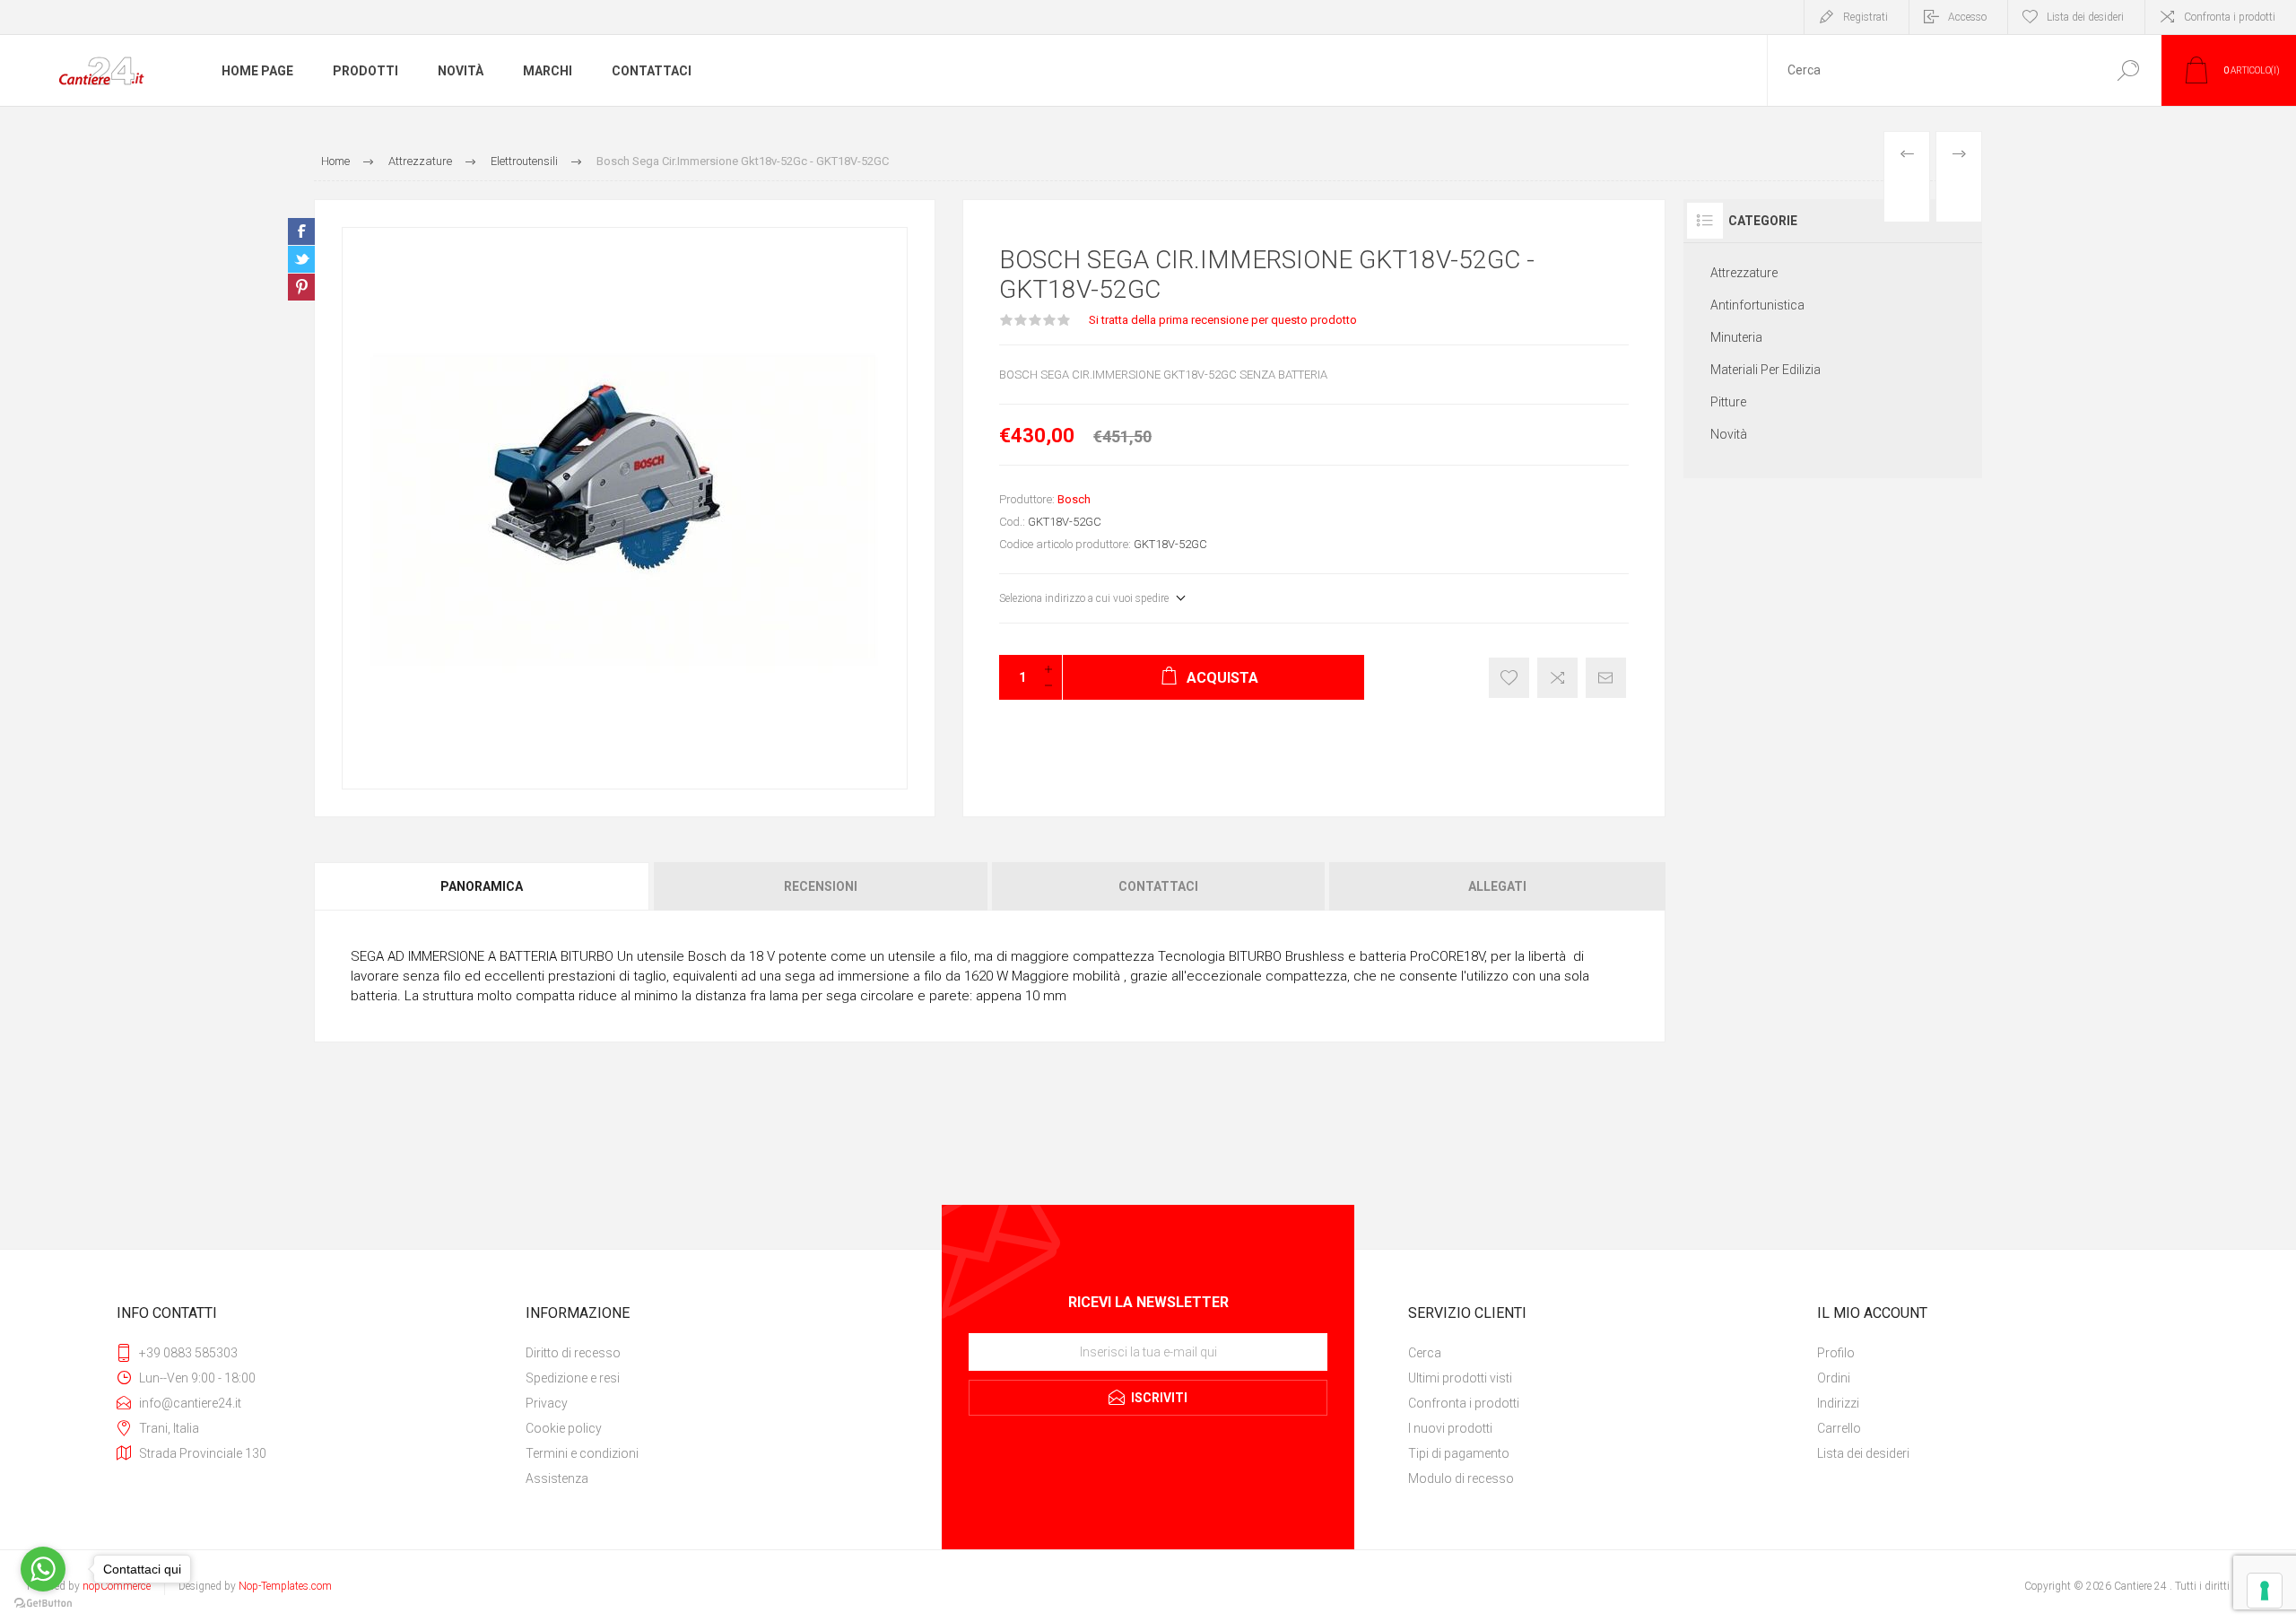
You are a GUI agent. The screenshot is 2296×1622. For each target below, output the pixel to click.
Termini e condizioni (582, 1453)
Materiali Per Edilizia (1765, 370)
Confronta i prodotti (2230, 17)
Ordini (1834, 1378)
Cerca (2128, 70)
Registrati (1865, 17)
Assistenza (557, 1478)
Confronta (1557, 678)
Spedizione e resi (573, 1378)
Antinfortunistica (1757, 305)
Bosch (1074, 499)
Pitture (1728, 402)
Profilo (1836, 1353)
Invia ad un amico (1606, 678)
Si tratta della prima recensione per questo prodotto (1223, 320)
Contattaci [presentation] (1158, 886)
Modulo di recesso (1461, 1478)
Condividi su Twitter (301, 259)
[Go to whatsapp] (43, 1569)
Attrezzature (1744, 273)
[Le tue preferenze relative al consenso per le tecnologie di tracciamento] (2265, 1591)
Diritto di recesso (573, 1353)
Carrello (1839, 1428)
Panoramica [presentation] (482, 886)
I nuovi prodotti (1450, 1428)
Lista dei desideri (1863, 1453)
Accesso (1967, 17)
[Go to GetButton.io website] (43, 1604)
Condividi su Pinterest (301, 287)
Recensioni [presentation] (821, 886)
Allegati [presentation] (1497, 886)
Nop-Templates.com (285, 1586)
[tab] (483, 886)
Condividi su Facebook (301, 231)
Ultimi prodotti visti (1460, 1378)
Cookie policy (564, 1428)
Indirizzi (1838, 1403)
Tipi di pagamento (1459, 1453)
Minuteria (1736, 337)
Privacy (547, 1403)
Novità (1729, 434)
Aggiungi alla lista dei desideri (1509, 678)
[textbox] (1931, 70)
